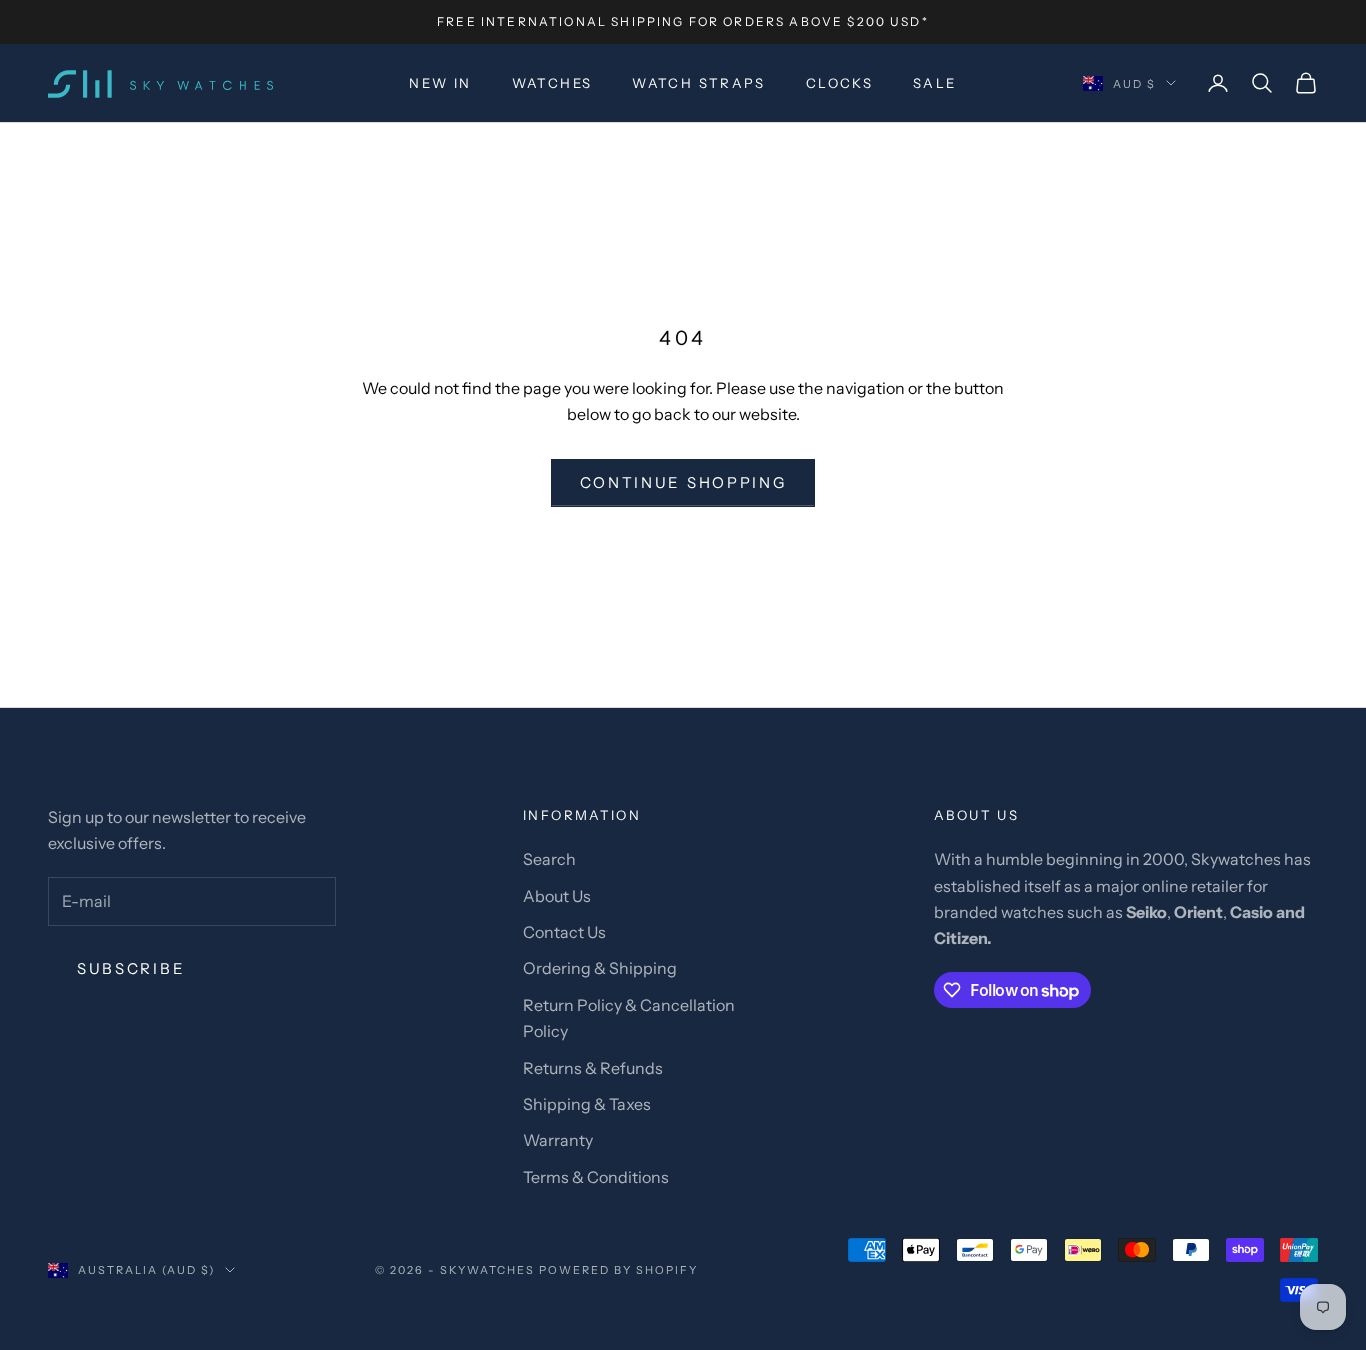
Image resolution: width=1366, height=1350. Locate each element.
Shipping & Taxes (587, 1104)
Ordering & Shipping (600, 968)
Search (549, 859)
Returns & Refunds (593, 1068)
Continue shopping (683, 482)
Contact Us (564, 932)
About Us (557, 896)
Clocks (839, 83)
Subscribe (131, 968)
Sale (935, 83)
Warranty (558, 1140)
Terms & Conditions (596, 1177)
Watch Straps (699, 83)
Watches (552, 83)
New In (440, 83)
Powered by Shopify (618, 1270)
